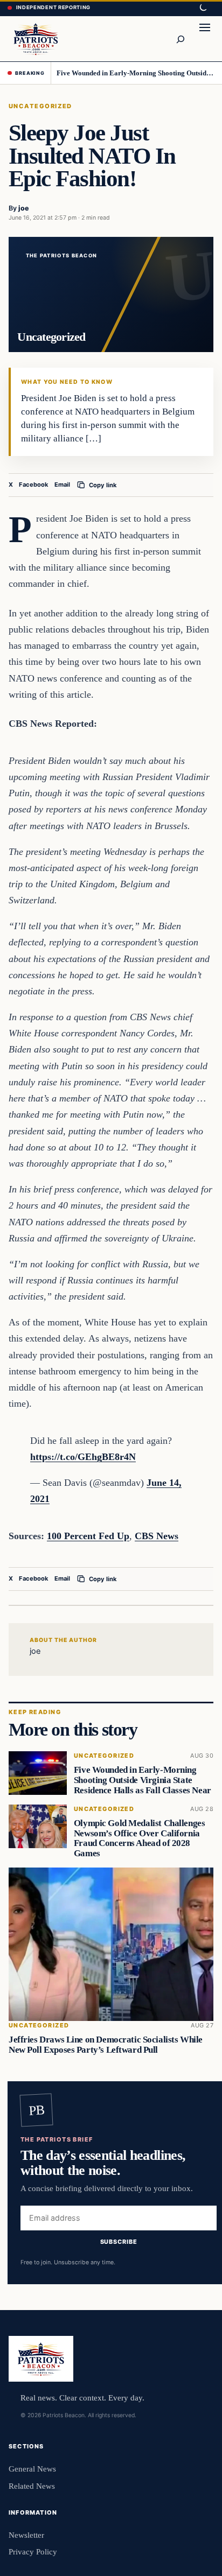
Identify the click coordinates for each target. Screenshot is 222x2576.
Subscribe (119, 2242)
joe (24, 208)
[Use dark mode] (203, 8)
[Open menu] (205, 39)
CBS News (157, 1536)
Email (62, 485)
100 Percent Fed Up (88, 1536)
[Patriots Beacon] (36, 38)
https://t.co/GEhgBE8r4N (83, 1457)
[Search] (180, 39)
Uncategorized (40, 106)
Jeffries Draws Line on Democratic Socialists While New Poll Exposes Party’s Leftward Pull (106, 2045)
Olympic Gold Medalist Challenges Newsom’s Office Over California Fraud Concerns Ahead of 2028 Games (140, 1838)
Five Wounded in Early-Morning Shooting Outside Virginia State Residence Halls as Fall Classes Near (136, 73)
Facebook (34, 485)
